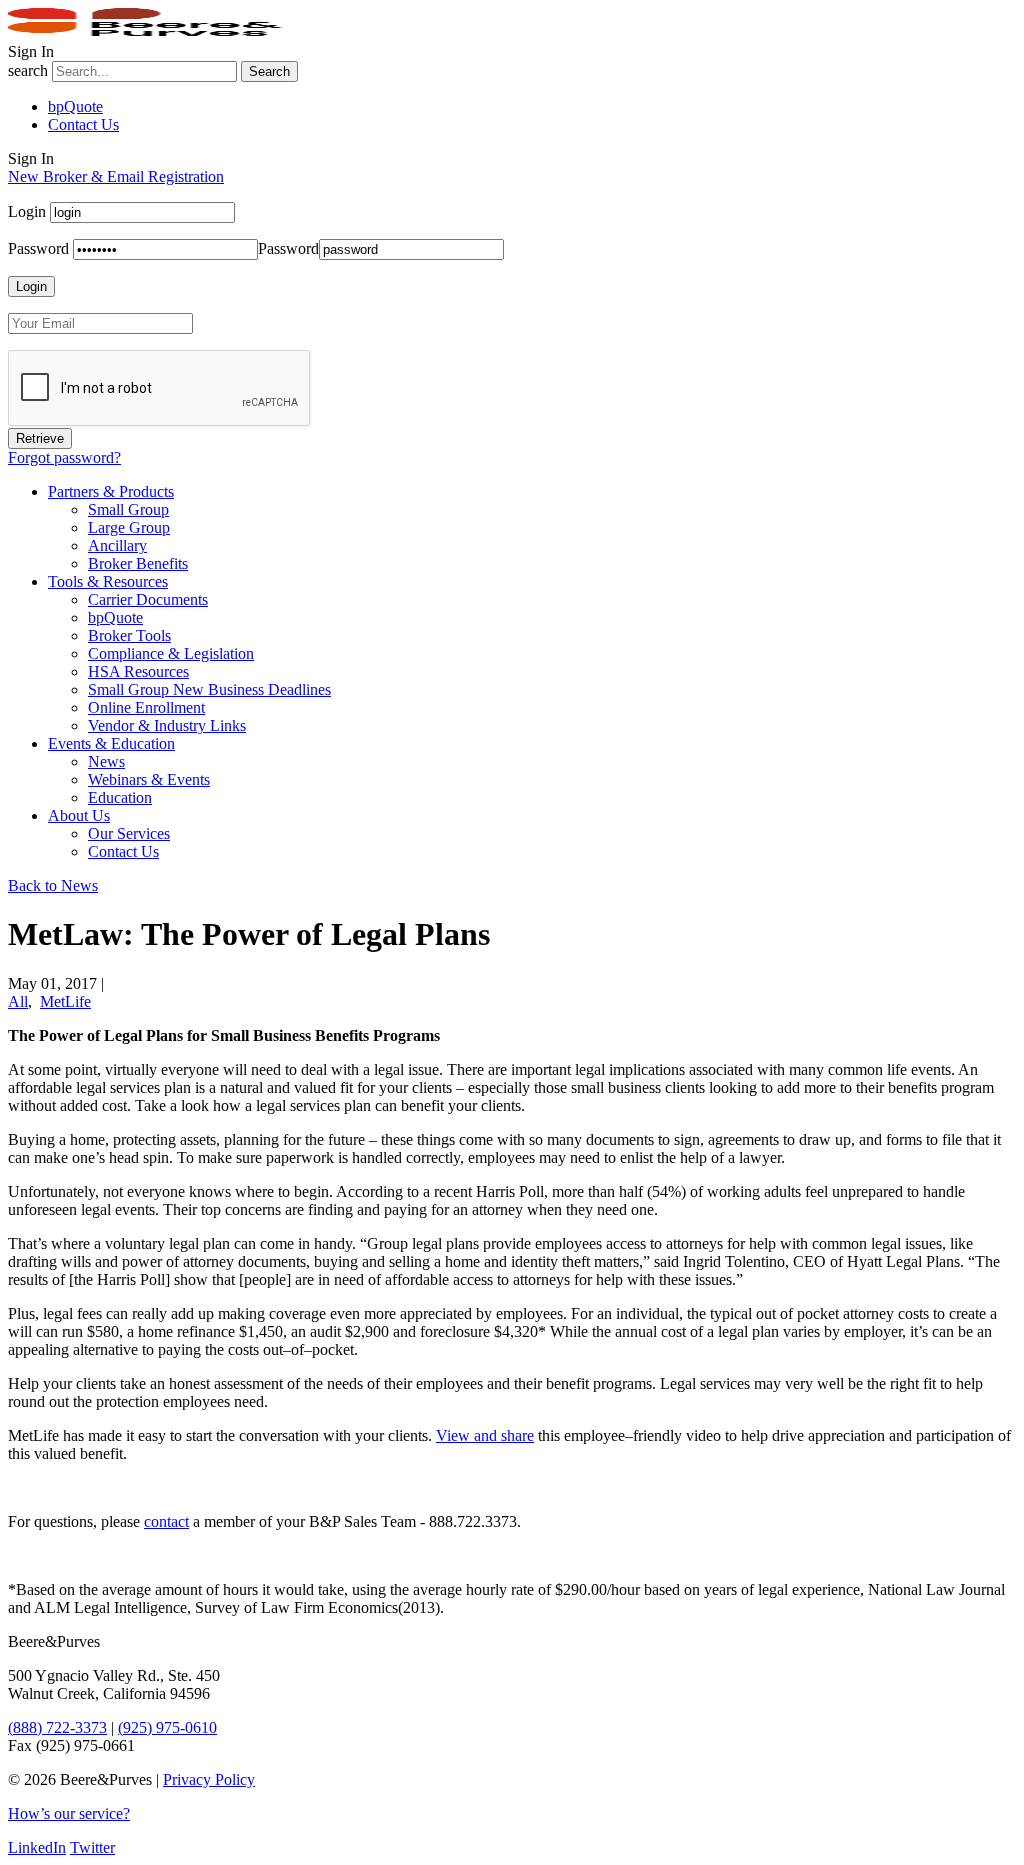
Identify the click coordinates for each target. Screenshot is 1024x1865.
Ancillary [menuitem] (117, 545)
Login (27, 211)
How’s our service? (69, 1813)
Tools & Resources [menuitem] (108, 581)
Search (269, 71)
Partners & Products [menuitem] (111, 491)
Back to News (53, 885)
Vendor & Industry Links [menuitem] (167, 725)
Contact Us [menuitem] (123, 851)
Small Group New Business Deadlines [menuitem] (209, 689)
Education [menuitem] (120, 797)
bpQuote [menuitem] (115, 617)
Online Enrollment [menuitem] (146, 707)
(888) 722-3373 (57, 1727)
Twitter (92, 1847)
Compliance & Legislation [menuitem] (171, 653)
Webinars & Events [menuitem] (149, 779)
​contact (166, 1521)
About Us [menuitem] (79, 815)
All (18, 1001)
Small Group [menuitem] (128, 509)
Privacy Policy (209, 1779)
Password (38, 248)
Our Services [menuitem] (129, 833)
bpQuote (75, 106)
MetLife (65, 1001)
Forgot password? (64, 457)
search (28, 70)
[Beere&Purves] (152, 33)
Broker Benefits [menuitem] (138, 563)
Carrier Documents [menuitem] (148, 599)
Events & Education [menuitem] (111, 743)
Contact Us (83, 124)
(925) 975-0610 (167, 1727)
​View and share (485, 1435)
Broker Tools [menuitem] (129, 635)
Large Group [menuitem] (129, 527)
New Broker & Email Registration (116, 176)
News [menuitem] (106, 761)
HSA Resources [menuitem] (138, 671)
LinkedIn (37, 1847)
